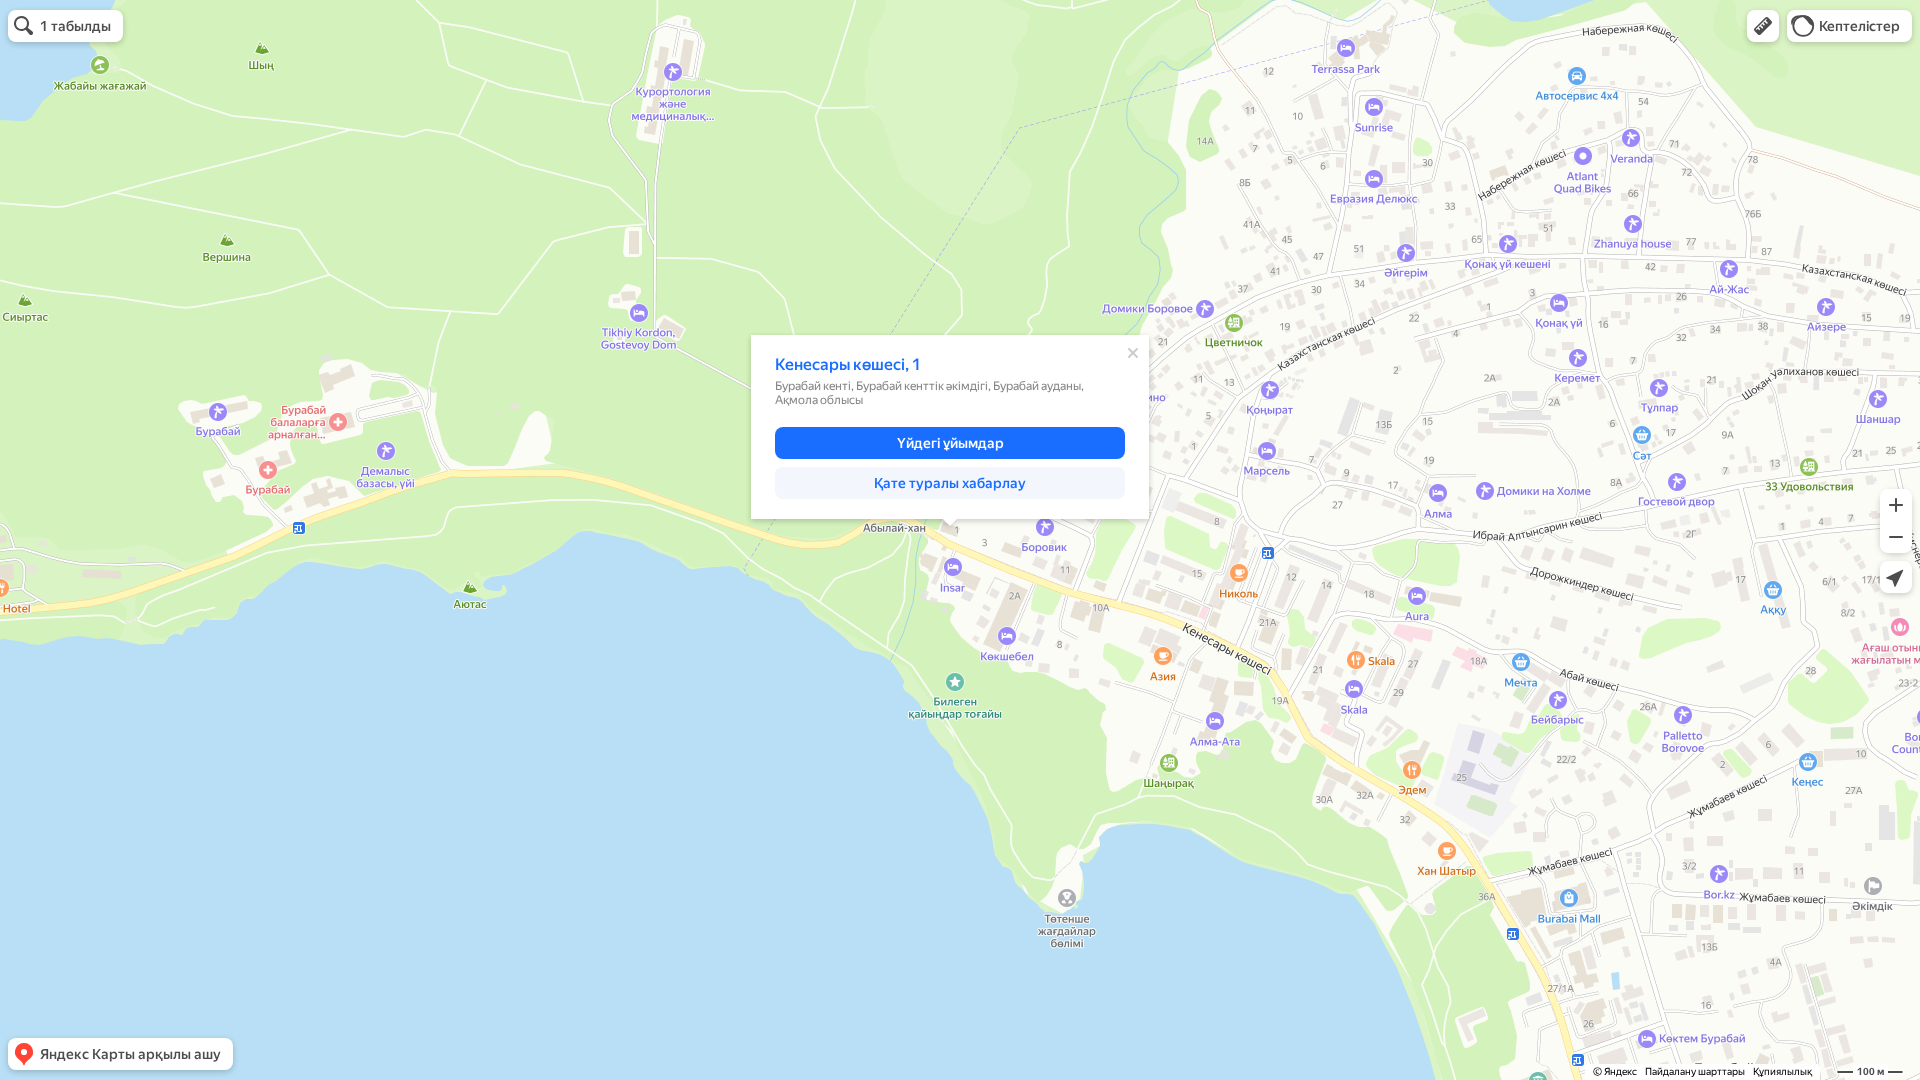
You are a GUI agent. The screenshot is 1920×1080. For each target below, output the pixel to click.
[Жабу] (1133, 353)
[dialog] (950, 427)
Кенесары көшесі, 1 (848, 364)
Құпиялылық (1782, 1071)
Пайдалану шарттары (1695, 1071)
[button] (1763, 26)
